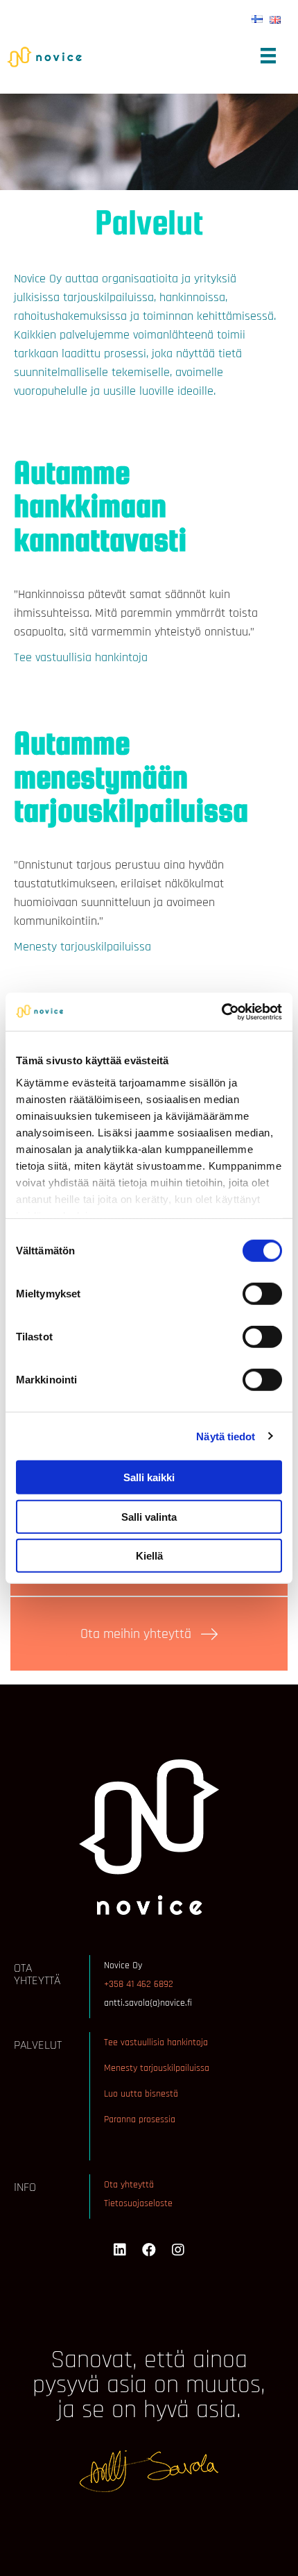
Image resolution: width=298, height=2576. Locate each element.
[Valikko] (268, 56)
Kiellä (149, 1556)
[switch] (262, 1294)
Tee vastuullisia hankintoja (81, 657)
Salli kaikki (149, 1477)
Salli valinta (149, 1516)
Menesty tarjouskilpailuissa (82, 947)
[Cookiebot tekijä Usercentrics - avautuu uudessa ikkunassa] (221, 1012)
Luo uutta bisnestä (141, 2094)
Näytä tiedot (226, 1436)
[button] (149, 1634)
